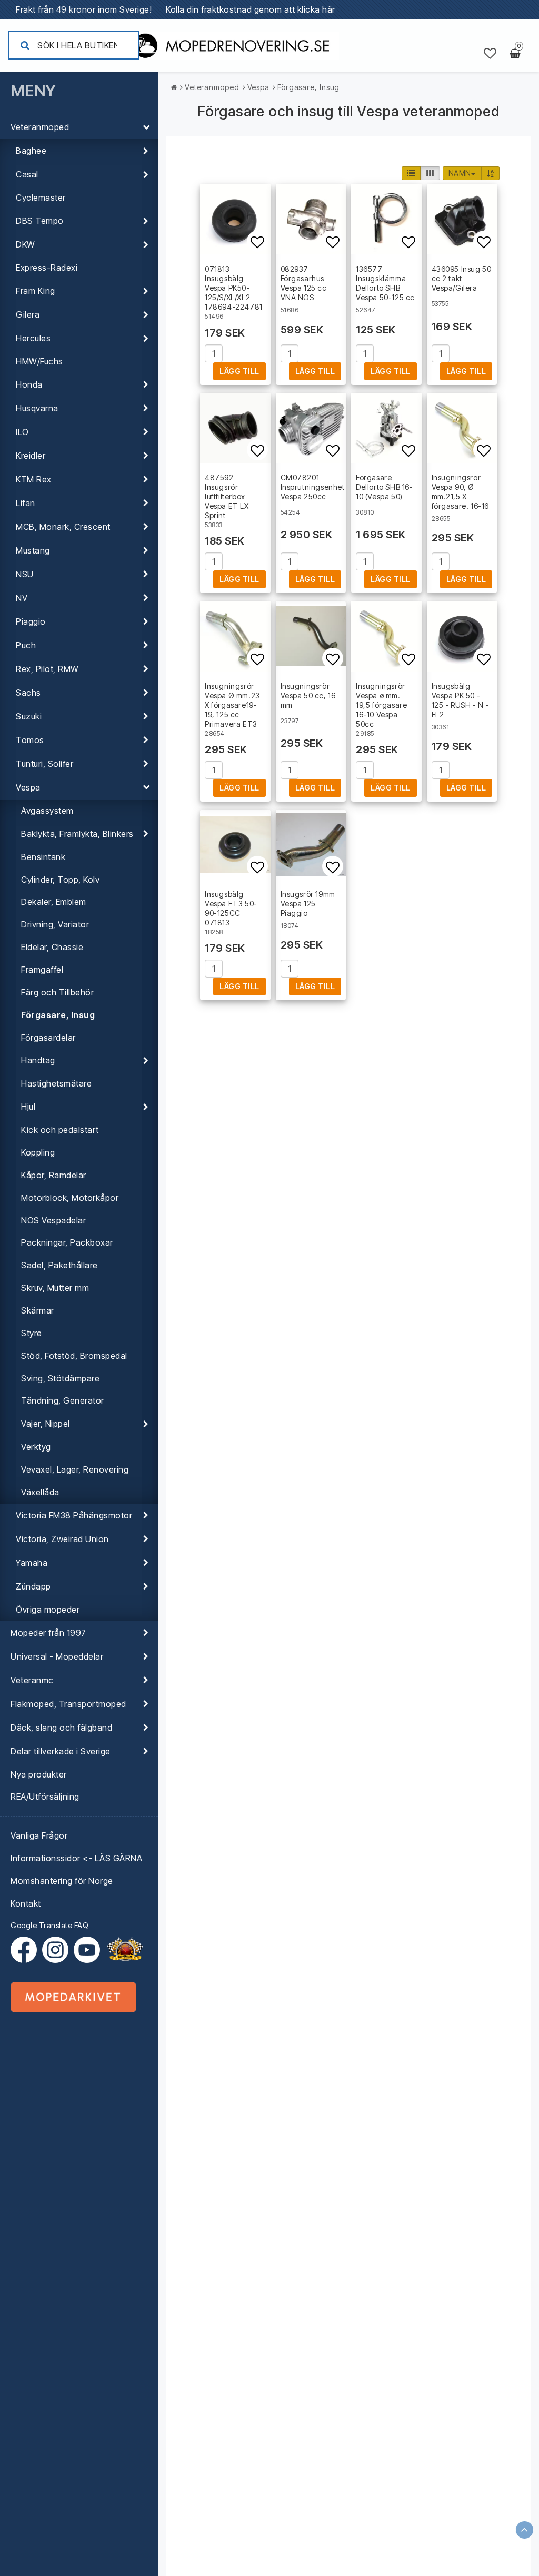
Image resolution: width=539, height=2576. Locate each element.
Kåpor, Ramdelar (54, 1175)
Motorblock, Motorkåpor (70, 1198)
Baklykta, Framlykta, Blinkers (77, 834)
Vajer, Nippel (46, 1424)
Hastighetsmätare (56, 1083)
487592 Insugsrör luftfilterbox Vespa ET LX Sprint (227, 496)
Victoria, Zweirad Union (62, 1539)
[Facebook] (26, 1950)
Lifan (26, 503)
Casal (27, 174)
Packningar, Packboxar (67, 1242)
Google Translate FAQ (49, 1925)
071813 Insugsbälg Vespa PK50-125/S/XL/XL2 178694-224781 (234, 288)
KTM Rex (34, 479)
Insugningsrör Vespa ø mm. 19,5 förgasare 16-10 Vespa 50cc (381, 705)
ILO (22, 432)
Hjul (28, 1107)
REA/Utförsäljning (45, 1797)
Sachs (28, 693)
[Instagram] (58, 1950)
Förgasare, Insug (58, 1015)
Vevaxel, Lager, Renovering (75, 1469)
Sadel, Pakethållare (59, 1265)
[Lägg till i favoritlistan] (235, 220)
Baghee (31, 151)
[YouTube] (87, 1950)
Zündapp (33, 1586)
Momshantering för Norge (62, 1881)
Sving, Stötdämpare (60, 1378)
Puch (26, 645)
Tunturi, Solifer (44, 764)
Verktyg (36, 1447)
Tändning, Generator (63, 1400)
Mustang (33, 550)
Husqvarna (37, 408)
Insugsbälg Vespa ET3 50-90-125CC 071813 (231, 908)
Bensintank (43, 857)
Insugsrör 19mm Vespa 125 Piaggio (308, 904)
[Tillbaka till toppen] (525, 2530)
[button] (490, 54)
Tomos (30, 740)
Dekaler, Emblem (54, 902)
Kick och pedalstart (60, 1130)
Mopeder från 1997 (48, 1633)
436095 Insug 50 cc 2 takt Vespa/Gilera (462, 278)
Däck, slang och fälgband (61, 1728)
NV (22, 598)
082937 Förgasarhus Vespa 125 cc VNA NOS (304, 283)
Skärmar (38, 1310)
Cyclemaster (41, 198)
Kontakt (26, 1903)
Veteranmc (32, 1680)
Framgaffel (42, 970)
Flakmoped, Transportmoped (68, 1704)
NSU (25, 574)
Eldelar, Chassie (52, 947)
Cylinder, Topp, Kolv (60, 880)
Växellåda (40, 1492)
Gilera (28, 314)
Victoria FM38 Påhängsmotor (74, 1515)
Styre (32, 1333)
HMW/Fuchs (39, 361)
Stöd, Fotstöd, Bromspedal (74, 1356)
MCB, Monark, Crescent (63, 527)
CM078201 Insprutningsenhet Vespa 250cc (313, 487)
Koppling (38, 1152)
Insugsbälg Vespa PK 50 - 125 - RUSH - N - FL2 (461, 700)
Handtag (38, 1060)
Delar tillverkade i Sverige (61, 1751)
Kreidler (31, 456)
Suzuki (29, 716)
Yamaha (32, 1563)
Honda (29, 384)
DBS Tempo (40, 221)
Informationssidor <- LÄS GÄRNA (76, 1858)
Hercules (33, 338)
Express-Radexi (47, 268)
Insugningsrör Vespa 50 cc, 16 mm (308, 695)
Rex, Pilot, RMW (47, 669)
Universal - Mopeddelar (57, 1656)
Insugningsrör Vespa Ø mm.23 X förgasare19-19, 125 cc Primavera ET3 (232, 705)
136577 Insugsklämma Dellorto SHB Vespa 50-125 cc (385, 283)
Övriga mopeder (48, 1610)
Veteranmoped (40, 127)
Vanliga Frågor (39, 1835)
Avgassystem (47, 811)
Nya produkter (39, 1774)
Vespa (28, 787)
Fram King (36, 291)
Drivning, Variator (55, 924)
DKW (26, 244)
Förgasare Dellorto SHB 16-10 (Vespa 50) (385, 487)
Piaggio (31, 621)
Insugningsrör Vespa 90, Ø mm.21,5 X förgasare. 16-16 (461, 492)
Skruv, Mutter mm (55, 1288)
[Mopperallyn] (125, 1950)
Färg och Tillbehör (57, 992)
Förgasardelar (48, 1038)
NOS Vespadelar (53, 1220)
